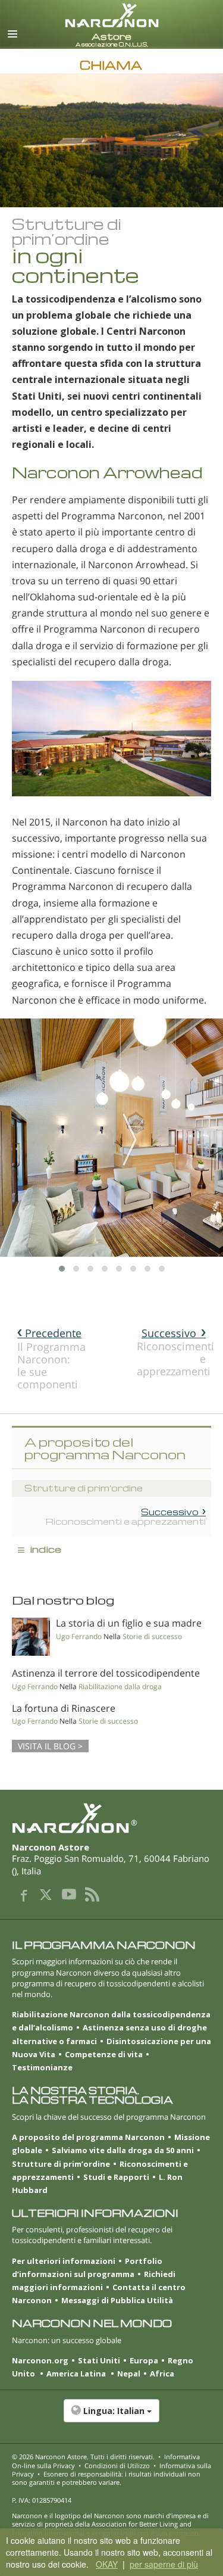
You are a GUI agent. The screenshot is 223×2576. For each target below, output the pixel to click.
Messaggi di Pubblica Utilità (117, 2300)
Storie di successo (152, 1636)
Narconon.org (40, 2360)
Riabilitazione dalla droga (120, 1686)
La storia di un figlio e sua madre (129, 1623)
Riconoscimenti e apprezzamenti (174, 1352)
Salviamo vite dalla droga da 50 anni (123, 2150)
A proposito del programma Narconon (88, 2137)
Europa (144, 2360)
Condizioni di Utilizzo (117, 2466)
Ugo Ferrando (79, 1636)
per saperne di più (164, 2564)
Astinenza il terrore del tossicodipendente (106, 1673)
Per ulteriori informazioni (64, 2261)
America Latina (77, 2373)
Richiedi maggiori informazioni (94, 2281)
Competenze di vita (104, 2054)
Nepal (129, 2373)
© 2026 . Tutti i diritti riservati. (83, 2457)
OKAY (107, 2564)
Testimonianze (42, 2067)
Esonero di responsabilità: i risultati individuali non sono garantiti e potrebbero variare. (106, 2478)
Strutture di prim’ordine (61, 2164)
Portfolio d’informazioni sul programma (87, 2267)
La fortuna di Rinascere (64, 1708)
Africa (162, 2373)
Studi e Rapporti (116, 2177)
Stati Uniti (99, 2360)
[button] (111, 2417)
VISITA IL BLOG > (50, 1746)
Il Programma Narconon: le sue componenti (51, 1359)
